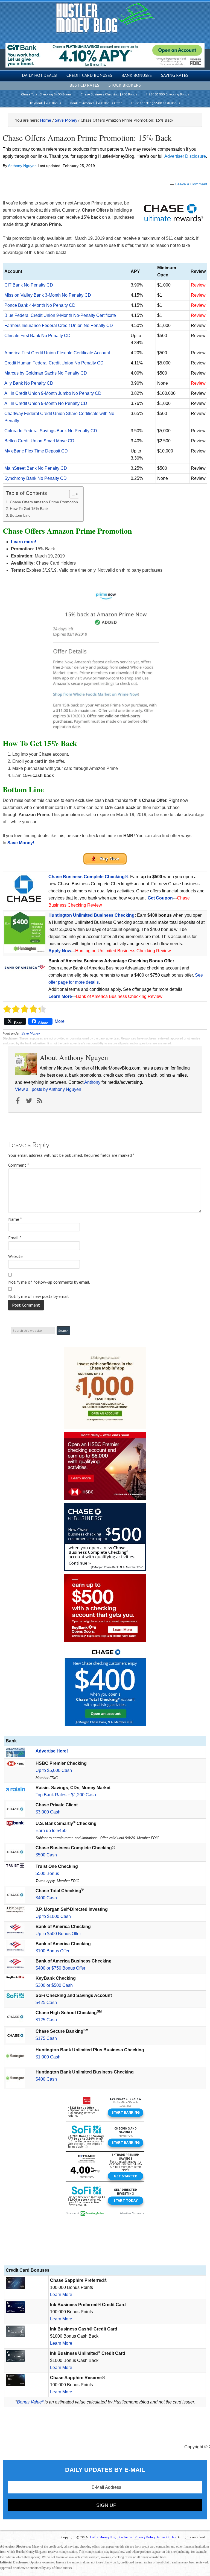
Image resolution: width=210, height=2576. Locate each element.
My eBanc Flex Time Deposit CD (36, 451)
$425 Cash (46, 2003)
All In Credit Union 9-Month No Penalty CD (46, 403)
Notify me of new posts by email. (39, 1296)
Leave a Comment (191, 184)
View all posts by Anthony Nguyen (48, 1089)
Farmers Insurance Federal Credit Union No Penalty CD (59, 325)
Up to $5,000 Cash (54, 1770)
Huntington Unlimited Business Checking (91, 915)
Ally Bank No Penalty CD (29, 383)
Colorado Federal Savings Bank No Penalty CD (51, 431)
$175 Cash (46, 2038)
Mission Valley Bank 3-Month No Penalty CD (48, 295)
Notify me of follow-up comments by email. (49, 1282)
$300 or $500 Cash (54, 1985)
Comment (19, 1165)
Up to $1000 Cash (53, 1916)
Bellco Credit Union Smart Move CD (39, 441)
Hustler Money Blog (105, 18)
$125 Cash (46, 2020)
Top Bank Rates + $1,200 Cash (66, 1795)
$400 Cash (46, 1898)
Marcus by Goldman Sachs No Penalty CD (46, 373)
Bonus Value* (30, 2402)
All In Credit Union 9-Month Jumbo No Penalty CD (53, 393)
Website (15, 1256)
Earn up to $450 (51, 1831)
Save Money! (21, 843)
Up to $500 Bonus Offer (58, 1934)
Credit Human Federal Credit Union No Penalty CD (54, 363)
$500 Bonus (47, 1873)
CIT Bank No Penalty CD (29, 285)
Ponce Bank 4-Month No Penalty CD (40, 305)
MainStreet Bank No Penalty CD (36, 468)
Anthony (92, 1082)
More (60, 1021)
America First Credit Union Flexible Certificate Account (57, 353)
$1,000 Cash (48, 2057)
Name (15, 1219)
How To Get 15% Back (29, 509)
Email (15, 1238)
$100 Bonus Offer (52, 1951)
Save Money (31, 1033)
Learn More (60, 996)
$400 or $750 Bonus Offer (60, 1968)
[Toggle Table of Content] (72, 494)
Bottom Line (20, 515)
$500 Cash (46, 1855)
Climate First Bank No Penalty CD (37, 336)
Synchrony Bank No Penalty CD (36, 478)
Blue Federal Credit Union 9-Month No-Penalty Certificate (60, 315)
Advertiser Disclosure (185, 156)
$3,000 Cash (48, 1812)
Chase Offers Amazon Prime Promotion (44, 502)
